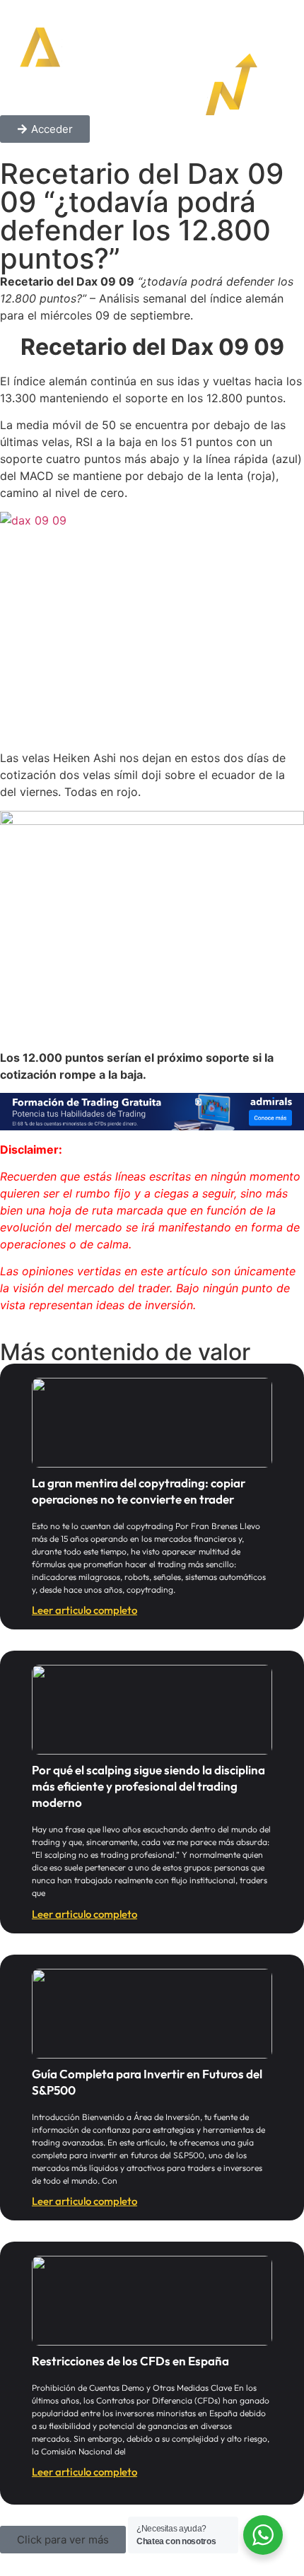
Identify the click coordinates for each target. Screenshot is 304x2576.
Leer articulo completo (84, 1610)
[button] (63, 2540)
